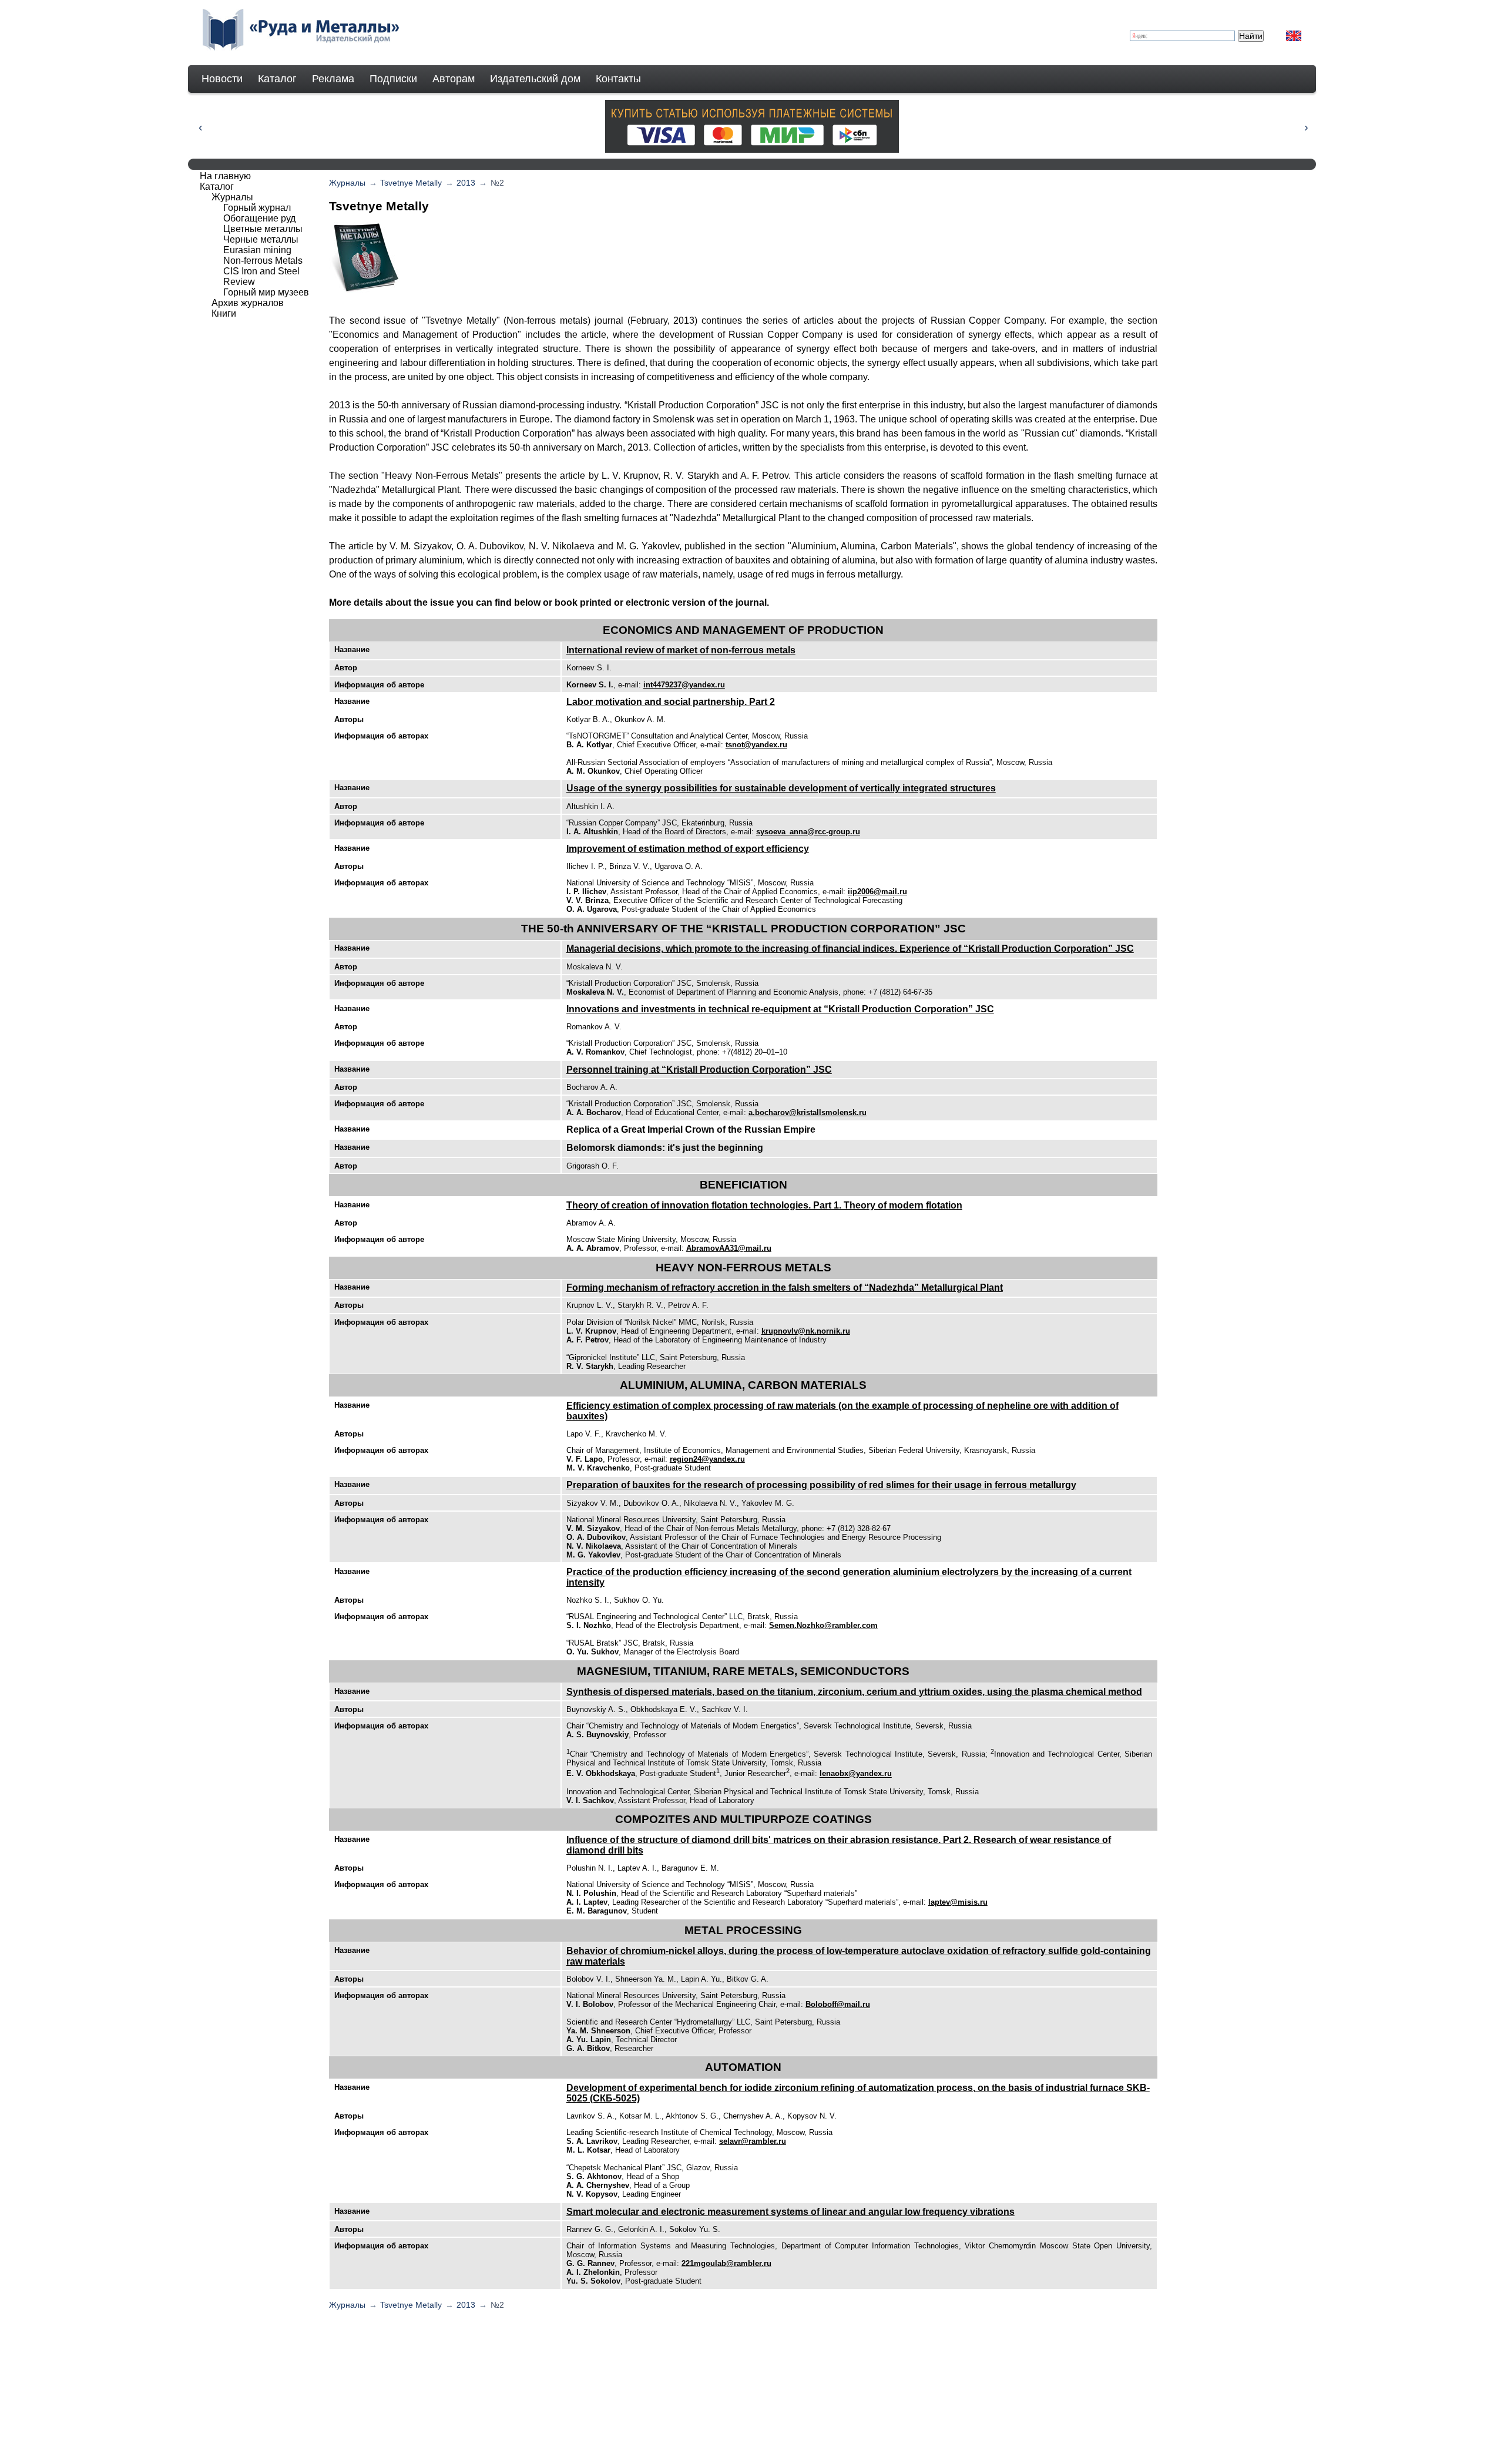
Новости (222, 79)
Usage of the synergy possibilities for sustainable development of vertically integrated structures (781, 788)
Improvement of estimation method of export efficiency (688, 849)
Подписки (393, 79)
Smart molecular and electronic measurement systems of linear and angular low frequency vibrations (790, 2212)
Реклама (333, 79)
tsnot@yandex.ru (756, 745)
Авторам (454, 79)
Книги (224, 313)
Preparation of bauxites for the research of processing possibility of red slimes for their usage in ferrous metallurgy (821, 1485)
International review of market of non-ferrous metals (681, 650)
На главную (225, 176)
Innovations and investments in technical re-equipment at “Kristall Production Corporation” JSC (780, 1009)
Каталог (277, 79)
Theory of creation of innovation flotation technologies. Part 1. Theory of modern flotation (764, 1205)
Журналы (347, 183)
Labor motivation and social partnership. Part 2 (671, 702)
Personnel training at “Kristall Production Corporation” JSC (699, 1070)
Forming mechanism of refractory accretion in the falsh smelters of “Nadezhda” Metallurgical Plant (785, 1288)
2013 (466, 183)
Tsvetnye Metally (411, 183)
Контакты (618, 79)
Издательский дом (535, 79)
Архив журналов (248, 303)
